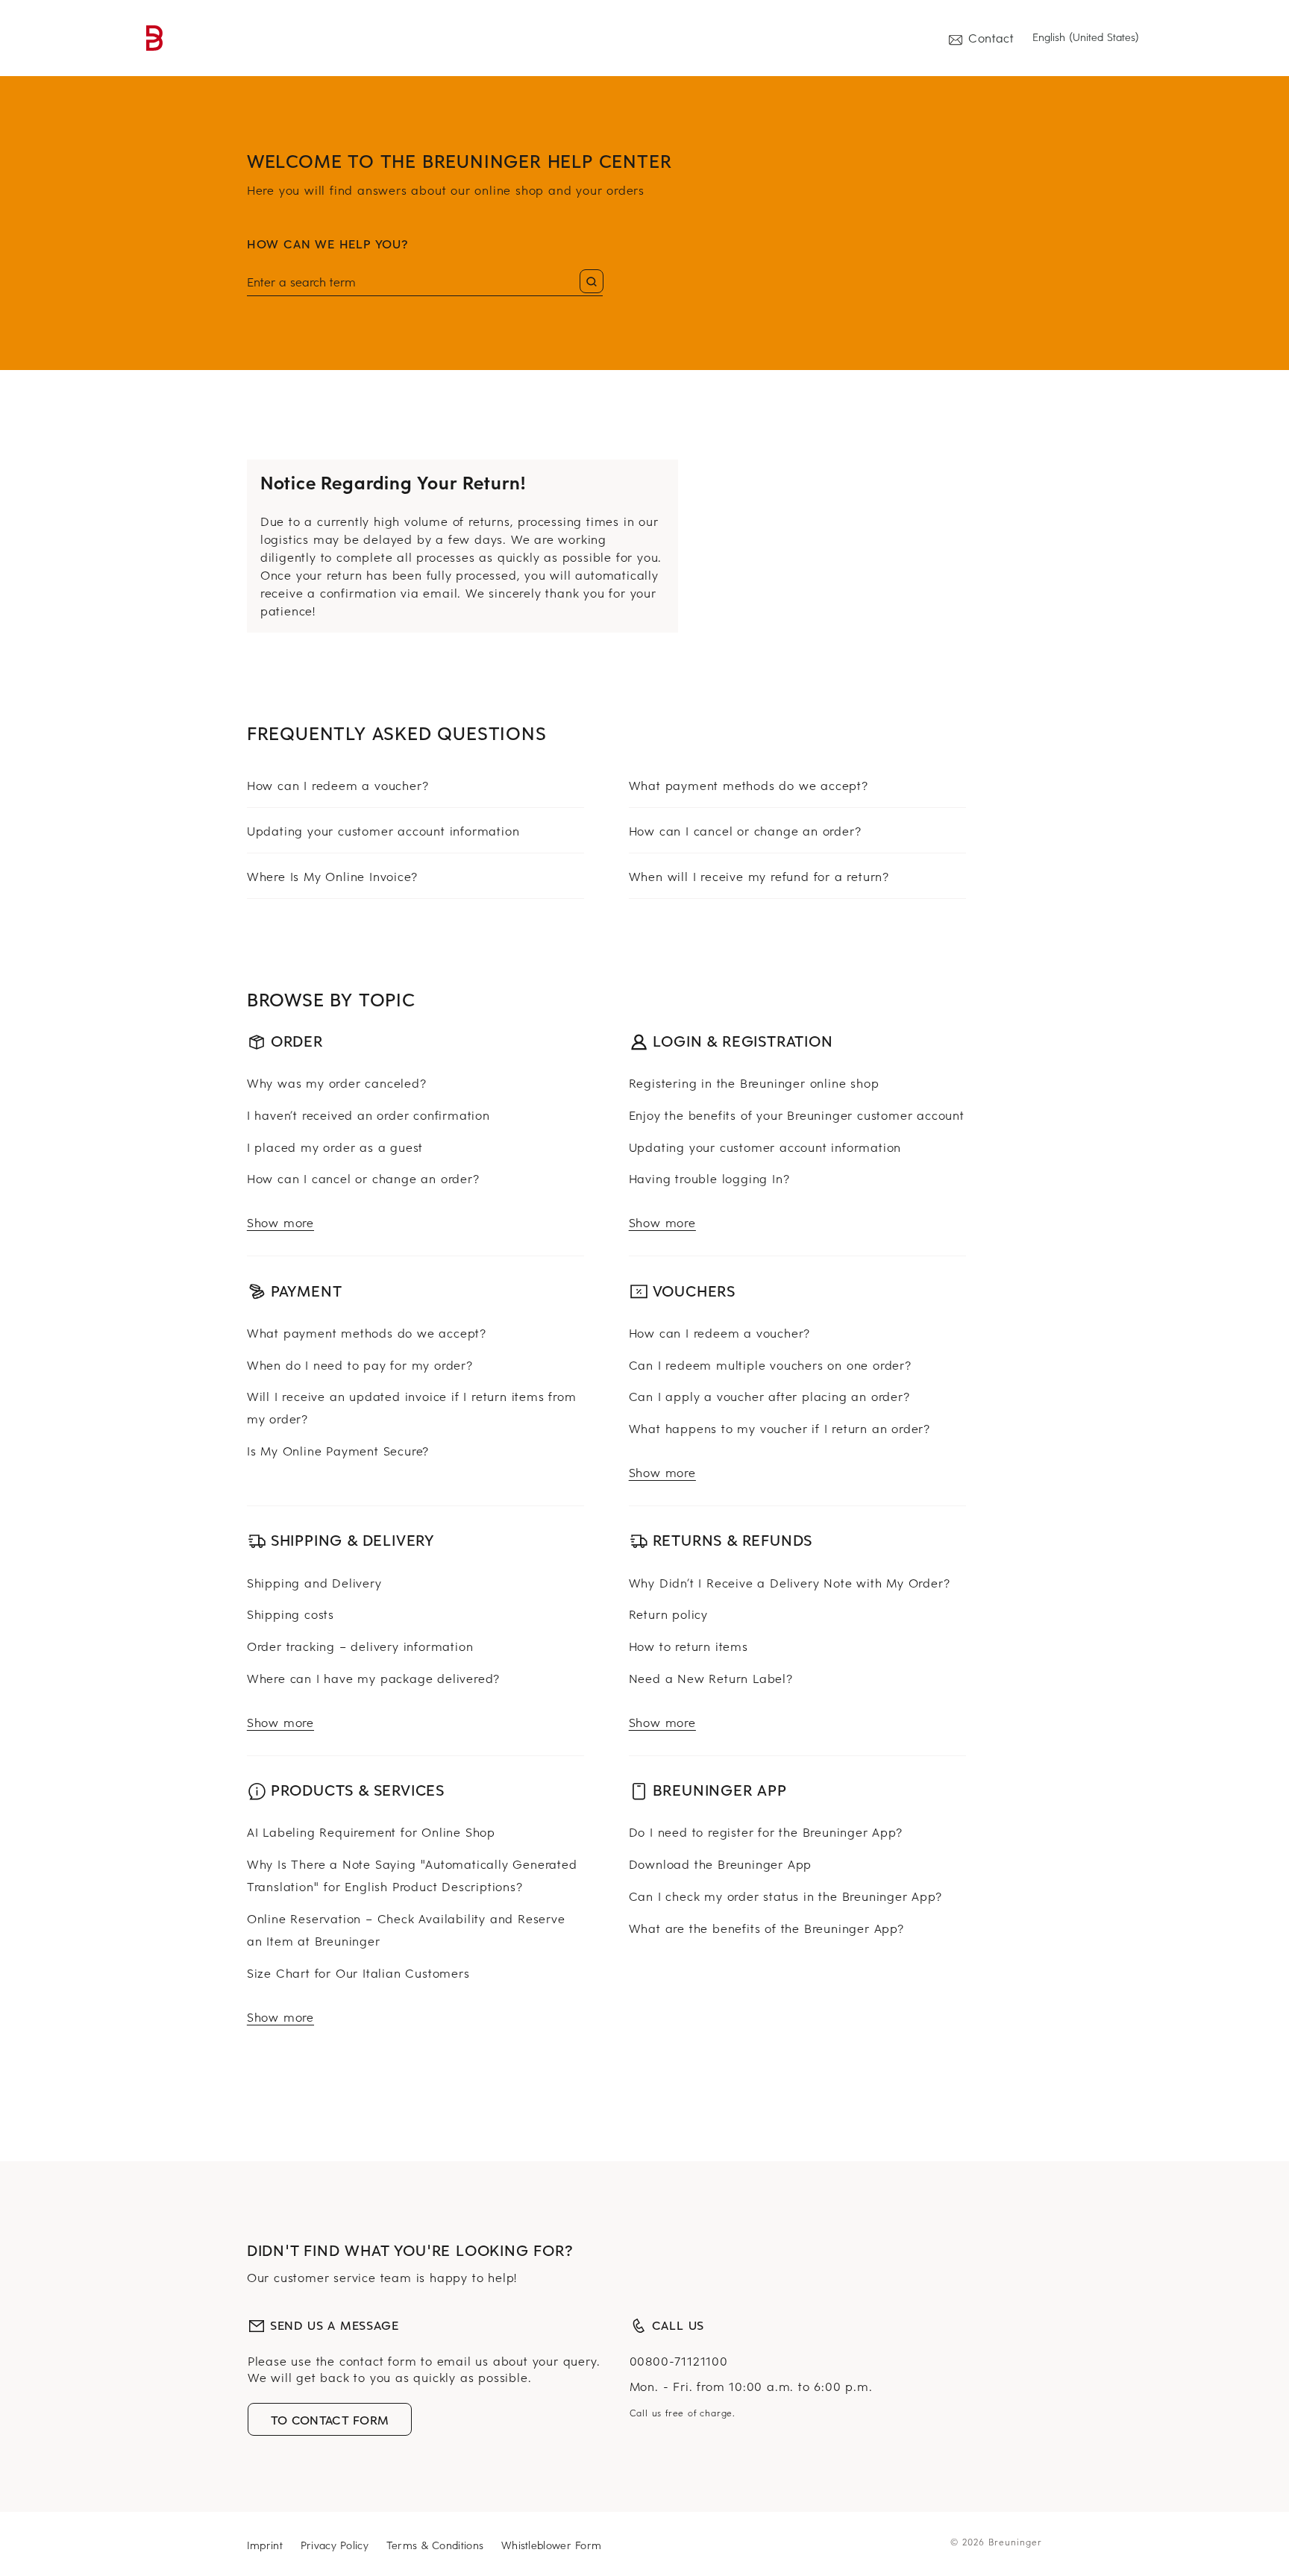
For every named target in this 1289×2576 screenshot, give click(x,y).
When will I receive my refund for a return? (759, 876)
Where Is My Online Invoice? (332, 876)
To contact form (330, 2419)
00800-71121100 (679, 2360)
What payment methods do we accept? (749, 785)
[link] (155, 38)
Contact (991, 37)
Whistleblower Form (551, 2545)
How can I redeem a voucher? (338, 785)
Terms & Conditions (435, 2545)
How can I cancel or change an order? (745, 830)
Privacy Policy (335, 2545)
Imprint (265, 2545)
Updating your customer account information (383, 830)
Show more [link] (280, 1222)
